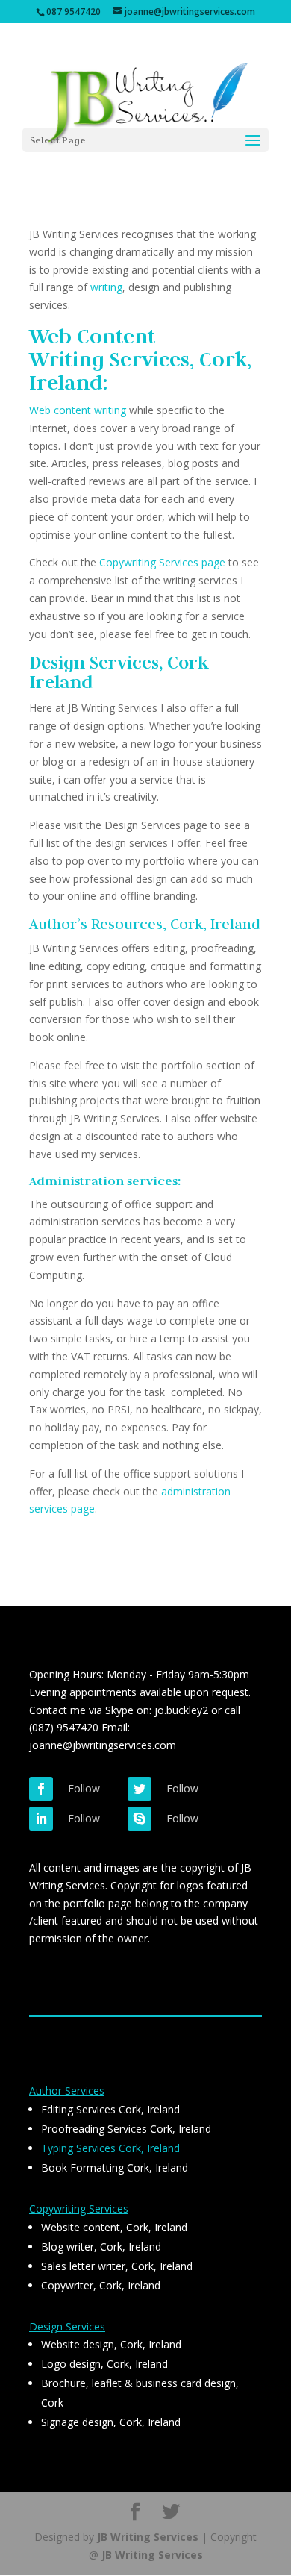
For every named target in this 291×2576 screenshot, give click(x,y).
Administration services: (105, 1181)
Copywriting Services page (162, 562)
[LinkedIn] (41, 1819)
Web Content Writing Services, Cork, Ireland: (140, 359)
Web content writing (78, 410)
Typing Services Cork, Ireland (110, 2148)
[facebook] (41, 1789)
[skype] (140, 1819)
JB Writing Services (148, 2537)
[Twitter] (140, 1789)
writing (106, 287)
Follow (84, 1788)
